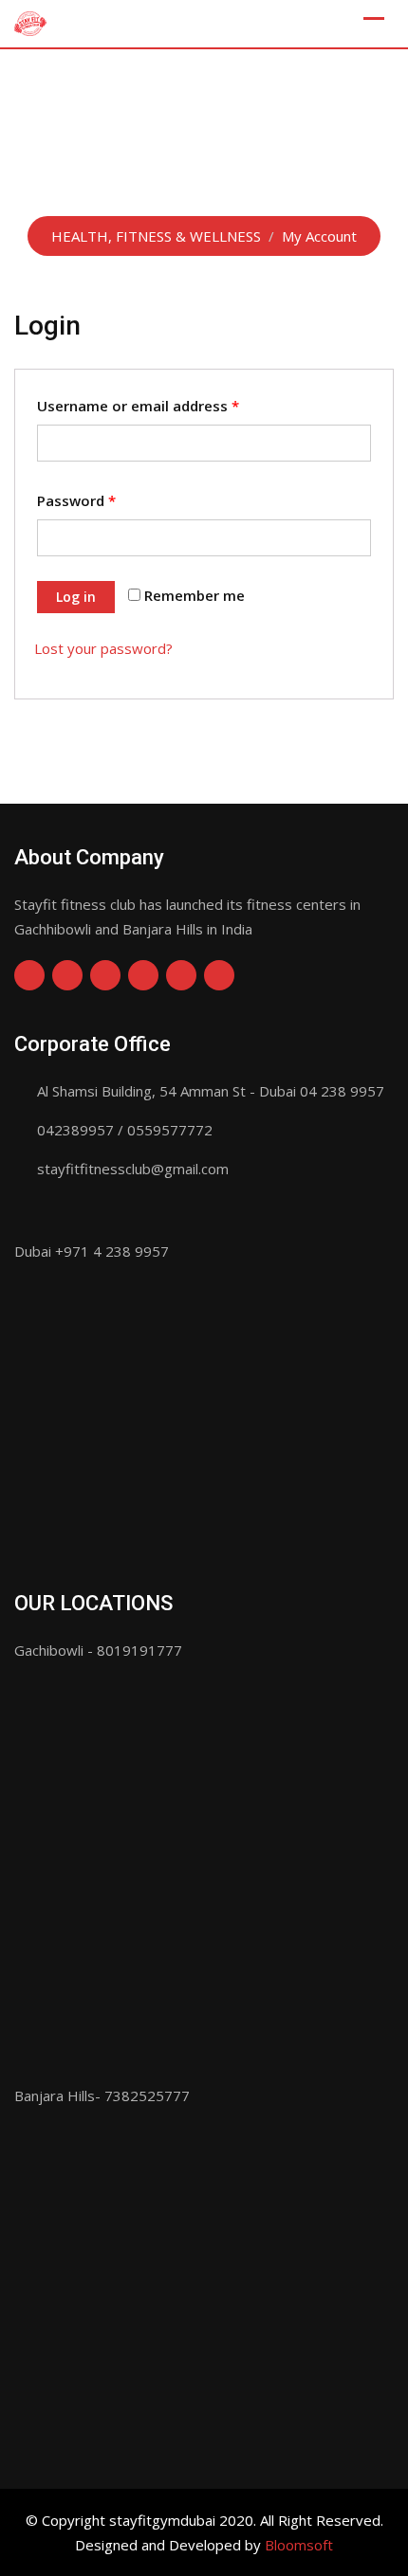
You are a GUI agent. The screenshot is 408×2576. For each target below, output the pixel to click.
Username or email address (138, 406)
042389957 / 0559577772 (125, 1130)
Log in (76, 597)
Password (76, 500)
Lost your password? (103, 648)
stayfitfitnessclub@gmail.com (133, 1169)
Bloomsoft (299, 2545)
